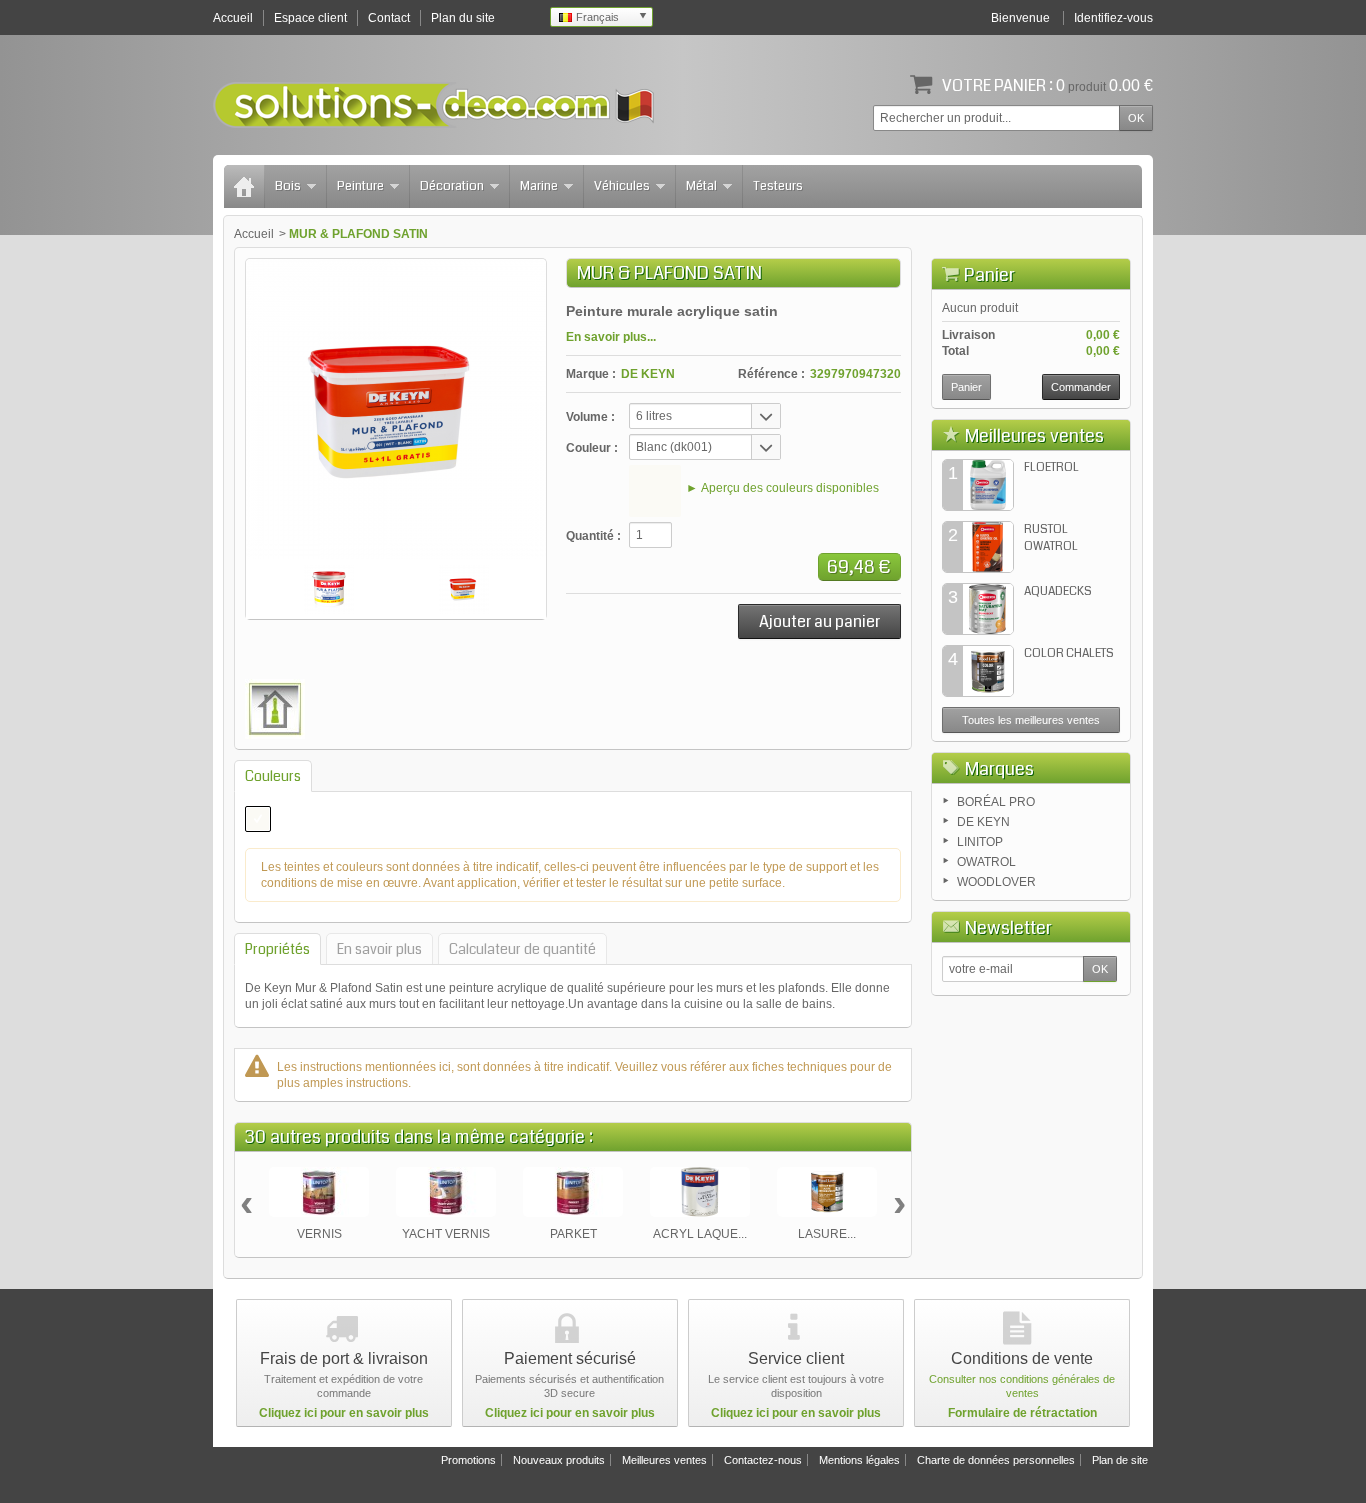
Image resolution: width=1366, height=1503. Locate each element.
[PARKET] (573, 1192)
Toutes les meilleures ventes (1031, 720)
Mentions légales (859, 1460)
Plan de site (1120, 1460)
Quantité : (593, 536)
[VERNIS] (319, 1192)
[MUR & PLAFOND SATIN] (329, 589)
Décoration (452, 186)
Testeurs (778, 186)
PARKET (573, 1234)
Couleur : (592, 448)
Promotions (468, 1460)
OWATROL (986, 862)
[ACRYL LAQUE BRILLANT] (700, 1192)
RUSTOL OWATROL (1051, 538)
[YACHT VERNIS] (446, 1192)
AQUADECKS (1058, 591)
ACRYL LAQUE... (700, 1234)
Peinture (360, 186)
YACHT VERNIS (446, 1234)
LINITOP (980, 842)
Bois (288, 186)
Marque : (591, 374)
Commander (1081, 387)
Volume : (590, 417)
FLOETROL (1051, 467)
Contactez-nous (763, 1460)
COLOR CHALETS (1069, 653)
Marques (999, 769)
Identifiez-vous (1113, 18)
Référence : (771, 374)
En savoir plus (379, 949)
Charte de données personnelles (996, 1460)
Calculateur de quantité (522, 949)
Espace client (310, 18)
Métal (701, 186)
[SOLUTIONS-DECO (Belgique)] (433, 105)
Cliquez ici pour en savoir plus (344, 1413)
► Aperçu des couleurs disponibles (782, 488)
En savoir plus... (611, 337)
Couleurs (273, 776)
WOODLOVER (996, 882)
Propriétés (277, 949)
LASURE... (827, 1234)
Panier (989, 275)
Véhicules (622, 186)
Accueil (254, 234)
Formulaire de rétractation (1022, 1413)
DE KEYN (648, 374)
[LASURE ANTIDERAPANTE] (827, 1192)
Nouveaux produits (559, 1460)
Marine (539, 186)
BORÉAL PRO (996, 802)
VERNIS (319, 1234)
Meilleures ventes (1034, 436)
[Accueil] (244, 186)
